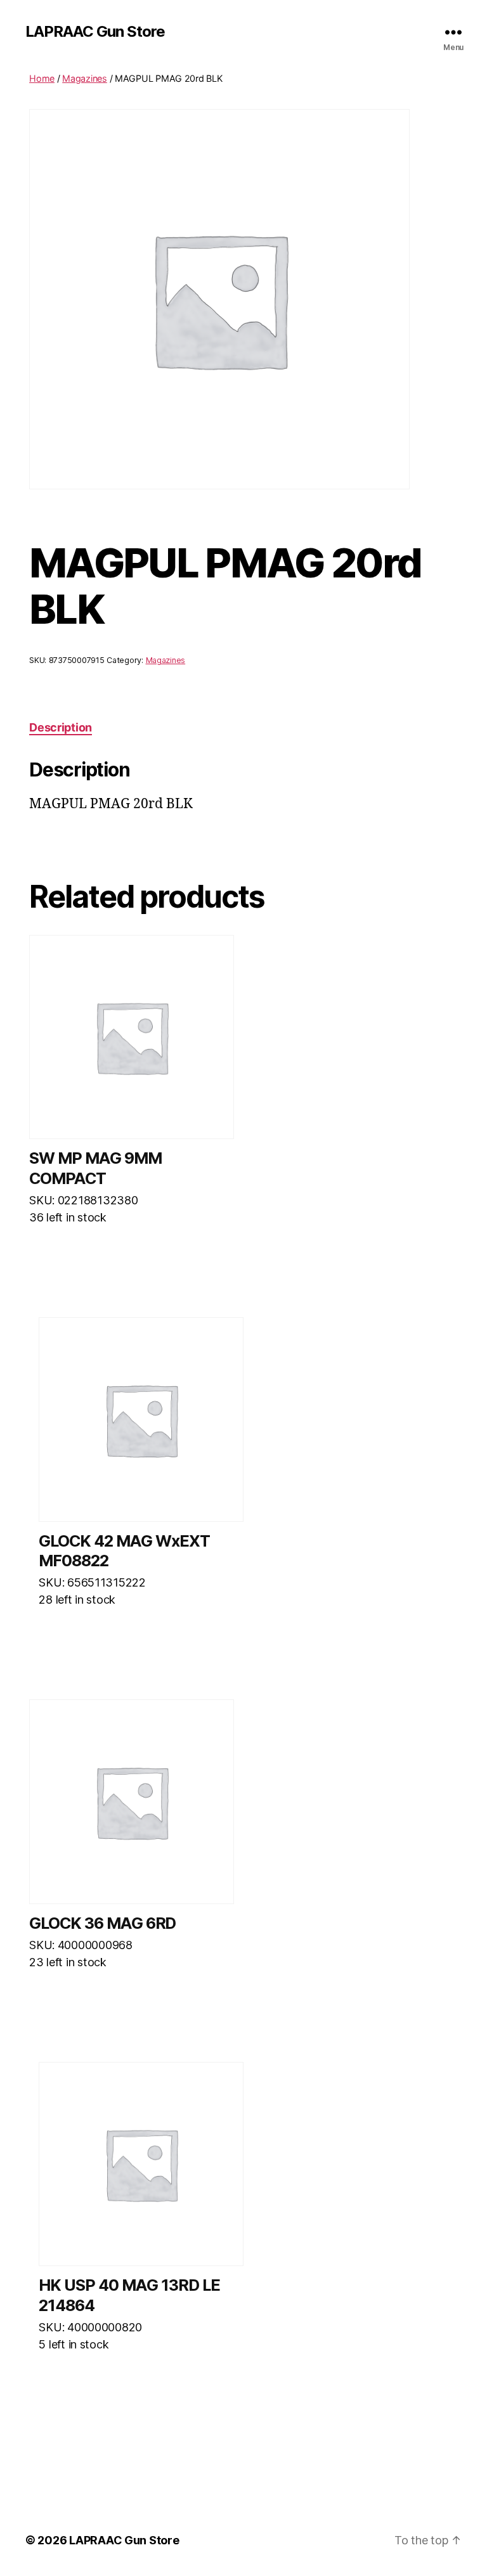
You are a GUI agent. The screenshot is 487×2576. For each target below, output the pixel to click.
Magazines (85, 78)
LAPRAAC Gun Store (95, 32)
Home (42, 78)
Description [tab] (61, 727)
